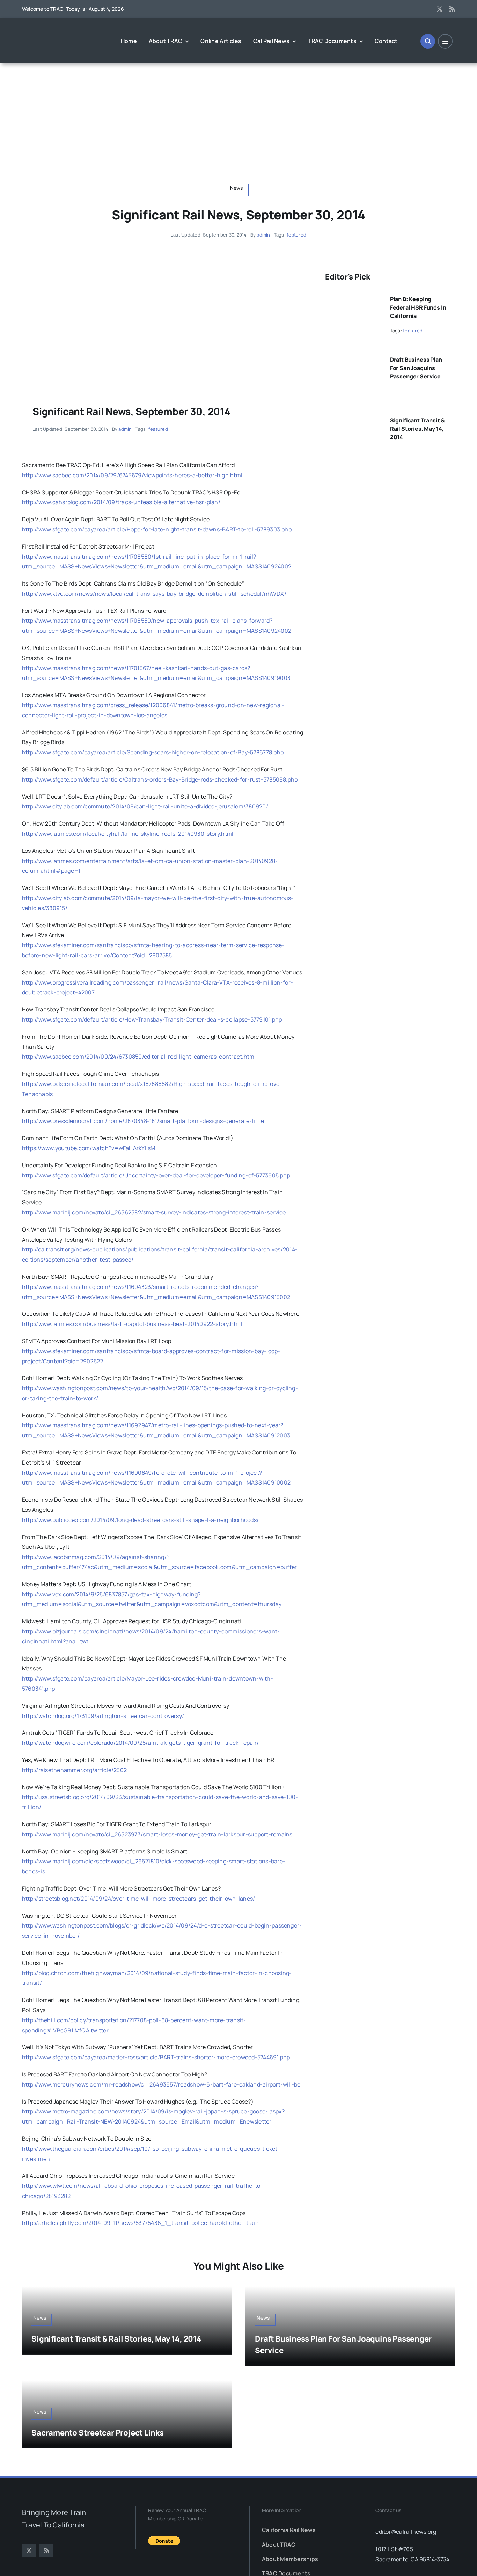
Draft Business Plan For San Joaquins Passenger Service (416, 368)
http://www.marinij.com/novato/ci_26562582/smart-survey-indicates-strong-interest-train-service (154, 1212)
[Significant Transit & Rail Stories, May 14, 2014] (353, 418)
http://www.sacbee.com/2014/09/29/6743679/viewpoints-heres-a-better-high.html (132, 475)
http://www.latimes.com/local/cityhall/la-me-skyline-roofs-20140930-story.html (128, 834)
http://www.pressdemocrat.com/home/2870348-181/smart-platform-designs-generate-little (143, 1121)
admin (263, 235)
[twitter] (440, 9)
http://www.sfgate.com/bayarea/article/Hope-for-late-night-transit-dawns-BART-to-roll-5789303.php (157, 529)
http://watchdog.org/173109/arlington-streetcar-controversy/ (103, 1716)
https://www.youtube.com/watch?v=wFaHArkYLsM (89, 1148)
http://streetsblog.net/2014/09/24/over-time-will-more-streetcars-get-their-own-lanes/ (138, 1899)
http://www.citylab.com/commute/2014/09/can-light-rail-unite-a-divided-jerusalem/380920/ (145, 806)
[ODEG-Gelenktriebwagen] (162, 274)
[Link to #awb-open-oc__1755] (428, 41)
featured (296, 235)
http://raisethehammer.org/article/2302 (74, 1770)
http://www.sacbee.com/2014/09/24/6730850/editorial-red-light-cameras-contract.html (139, 1057)
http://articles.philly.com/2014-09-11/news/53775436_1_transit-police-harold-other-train (140, 2223)
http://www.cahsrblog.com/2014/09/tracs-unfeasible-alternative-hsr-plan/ (121, 502)
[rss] (452, 9)
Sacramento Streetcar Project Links (98, 2433)
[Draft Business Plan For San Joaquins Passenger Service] (353, 357)
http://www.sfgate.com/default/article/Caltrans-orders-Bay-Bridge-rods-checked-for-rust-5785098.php (160, 779)
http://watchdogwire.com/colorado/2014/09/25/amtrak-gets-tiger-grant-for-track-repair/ (140, 1743)
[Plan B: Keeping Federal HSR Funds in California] (353, 296)
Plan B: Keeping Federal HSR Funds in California (418, 307)
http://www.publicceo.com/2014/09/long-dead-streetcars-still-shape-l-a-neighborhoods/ (140, 1520)
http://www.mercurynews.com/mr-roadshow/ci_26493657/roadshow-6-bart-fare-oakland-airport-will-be (161, 2084)
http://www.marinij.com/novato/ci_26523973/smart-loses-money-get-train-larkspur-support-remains (157, 1834)
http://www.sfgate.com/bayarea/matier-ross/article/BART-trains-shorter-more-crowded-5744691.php (156, 2057)
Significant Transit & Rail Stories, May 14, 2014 (417, 429)
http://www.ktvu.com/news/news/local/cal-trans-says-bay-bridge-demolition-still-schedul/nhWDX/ (154, 594)
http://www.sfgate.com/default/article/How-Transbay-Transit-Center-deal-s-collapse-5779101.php (152, 1019)
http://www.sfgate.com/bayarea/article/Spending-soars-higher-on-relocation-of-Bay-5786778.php (153, 752)
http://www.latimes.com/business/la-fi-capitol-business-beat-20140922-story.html (132, 1324)
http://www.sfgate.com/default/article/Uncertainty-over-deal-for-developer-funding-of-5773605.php (156, 1175)
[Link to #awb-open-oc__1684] (445, 41)
